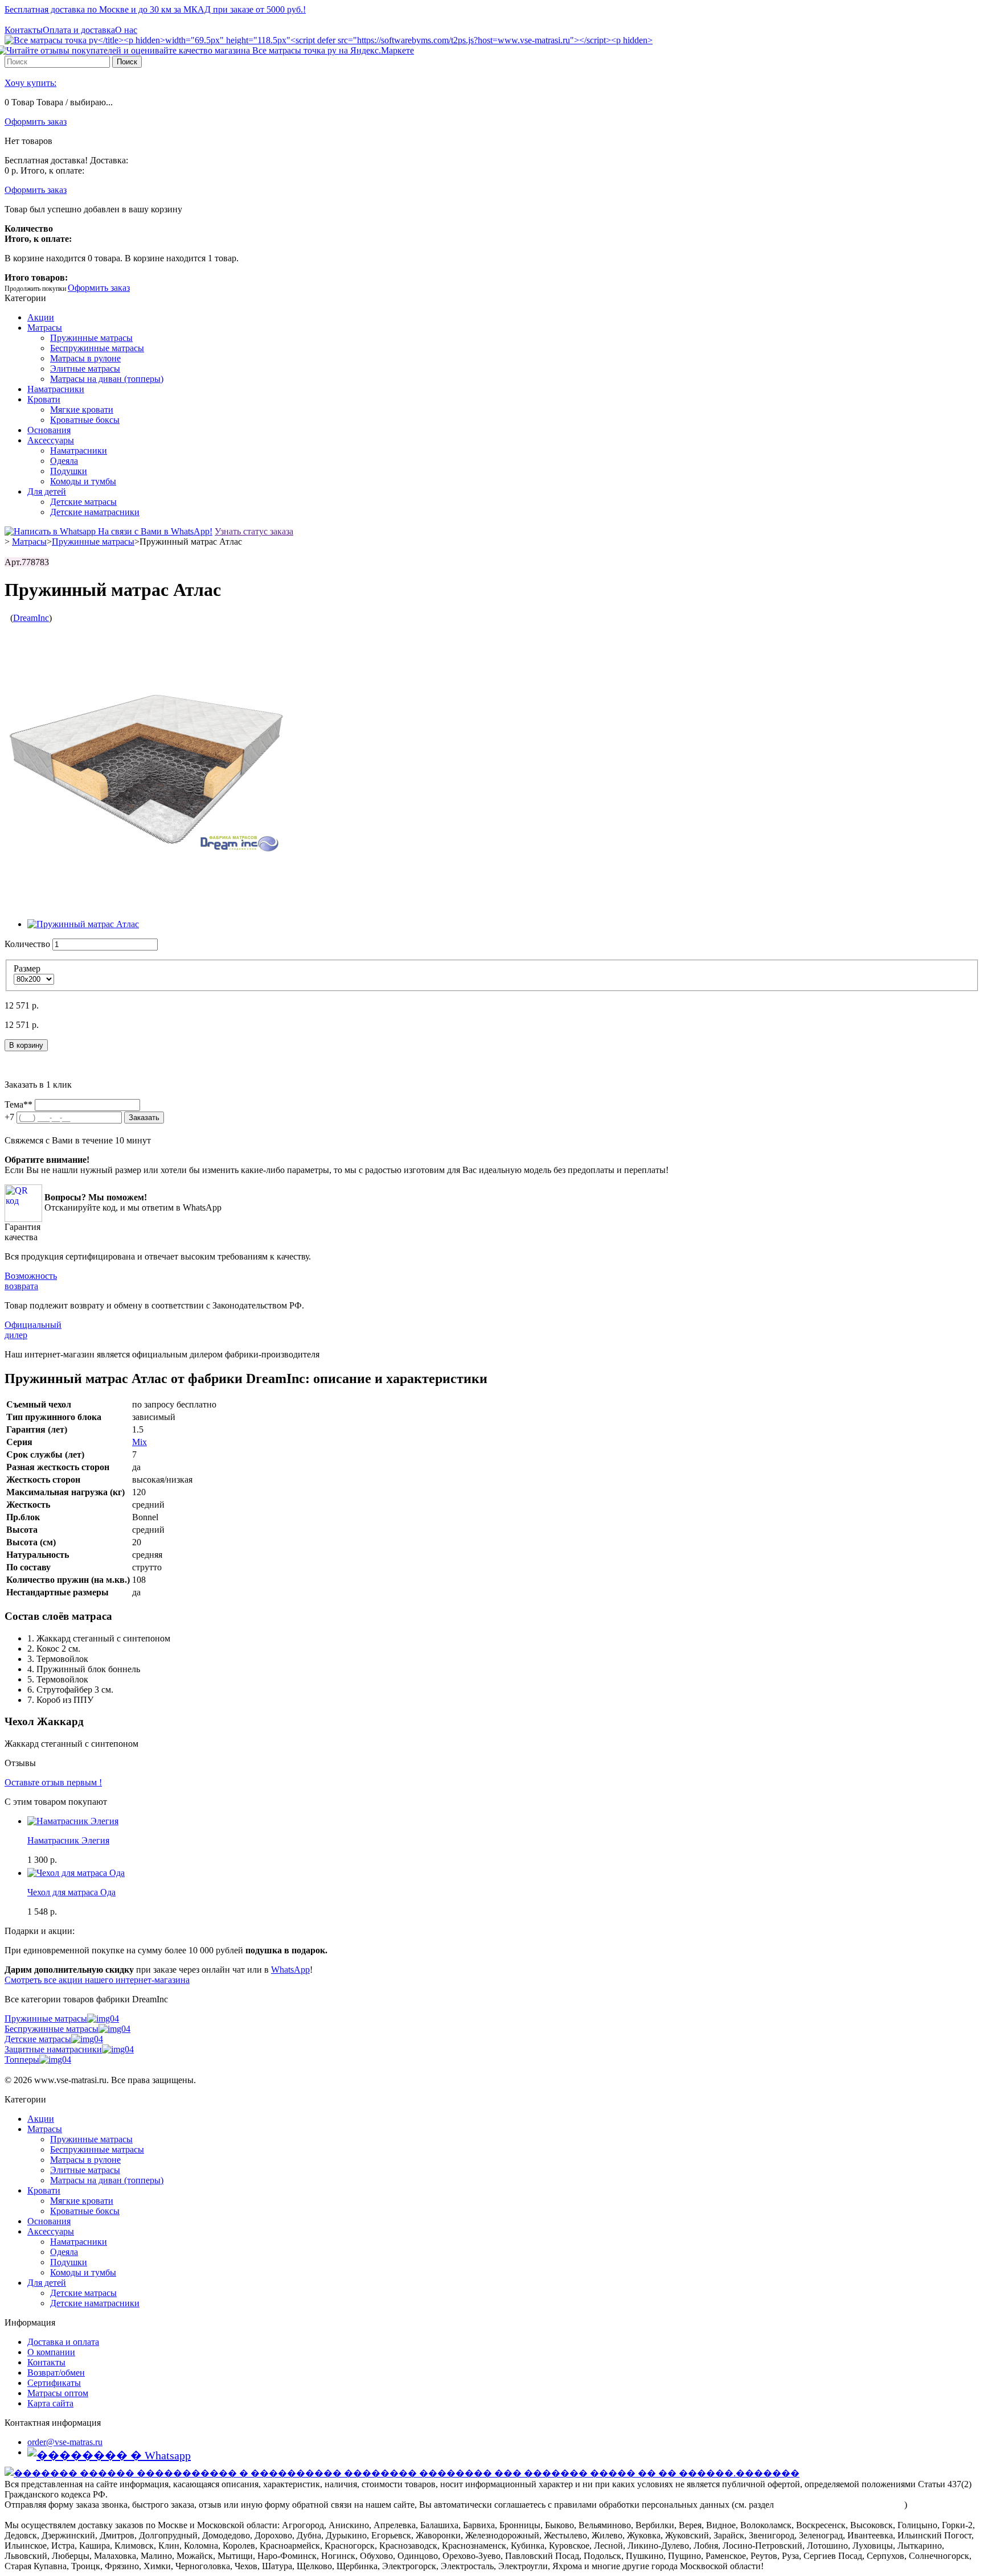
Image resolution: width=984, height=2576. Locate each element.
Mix (140, 1442)
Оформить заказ (36, 122)
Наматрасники (56, 389)
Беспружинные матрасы (97, 348)
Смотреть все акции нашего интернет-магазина (97, 1980)
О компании (51, 2352)
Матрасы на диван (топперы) (107, 379)
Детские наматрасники (95, 512)
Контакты (24, 30)
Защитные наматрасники (53, 2049)
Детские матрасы (83, 502)
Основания (49, 430)
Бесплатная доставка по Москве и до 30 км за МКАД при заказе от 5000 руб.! (155, 9)
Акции (41, 317)
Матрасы (45, 328)
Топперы (22, 2059)
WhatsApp (290, 1970)
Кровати (44, 399)
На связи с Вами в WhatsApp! (154, 531)
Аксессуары (51, 440)
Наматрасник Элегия (68, 1840)
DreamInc (31, 618)
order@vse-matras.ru (65, 2442)
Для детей (47, 491)
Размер (28, 968)
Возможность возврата (31, 1281)
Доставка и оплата (63, 2342)
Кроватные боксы (85, 420)
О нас (126, 30)
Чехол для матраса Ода (71, 1892)
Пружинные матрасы (91, 338)
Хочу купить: (30, 83)
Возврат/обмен (56, 2373)
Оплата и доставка (79, 30)
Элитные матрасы (85, 369)
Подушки (69, 471)
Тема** (19, 1104)
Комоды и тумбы (83, 481)
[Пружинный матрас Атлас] (83, 924)
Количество (27, 944)
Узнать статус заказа (254, 531)
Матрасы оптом (58, 2393)
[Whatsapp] (109, 2455)
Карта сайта (50, 2403)
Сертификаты (54, 2383)
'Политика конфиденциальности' (840, 2505)
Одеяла (64, 461)
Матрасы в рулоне (85, 358)
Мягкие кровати (82, 410)
